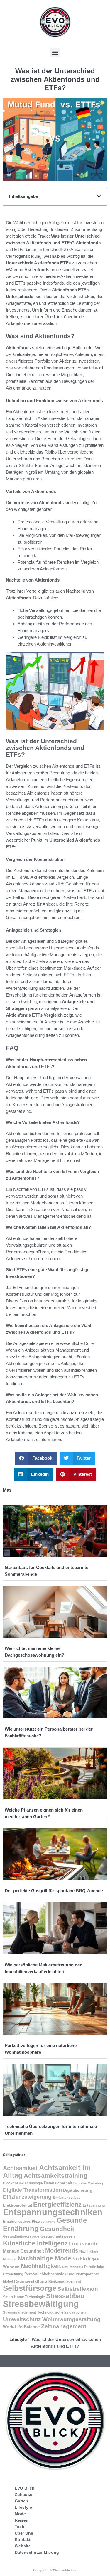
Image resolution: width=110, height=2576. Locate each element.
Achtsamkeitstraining (56, 2175)
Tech (20, 2527)
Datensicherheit (58, 2183)
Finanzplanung (44, 2222)
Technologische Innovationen (61, 2312)
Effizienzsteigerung (27, 2197)
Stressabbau (65, 2296)
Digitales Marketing (88, 2183)
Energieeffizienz (57, 2204)
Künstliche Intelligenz (35, 2243)
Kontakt (23, 2539)
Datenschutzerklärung (37, 2552)
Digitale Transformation (32, 2190)
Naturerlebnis (73, 2267)
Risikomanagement (65, 2281)
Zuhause (23, 2494)
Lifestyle (18, 2339)
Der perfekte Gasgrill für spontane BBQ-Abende (54, 1891)
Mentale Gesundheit (23, 2251)
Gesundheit (57, 2229)
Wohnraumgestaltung (71, 2319)
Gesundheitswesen (58, 2236)
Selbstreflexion (78, 2289)
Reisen (22, 2520)
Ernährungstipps (17, 2222)
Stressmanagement (20, 2312)
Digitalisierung (78, 2190)
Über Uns (24, 2533)
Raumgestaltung (31, 2281)
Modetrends (62, 2250)
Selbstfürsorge (30, 2288)
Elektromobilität (17, 2205)
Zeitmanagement (64, 2326)
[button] (55, 52)
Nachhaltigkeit (41, 2266)
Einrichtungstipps (66, 2198)
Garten (21, 2501)
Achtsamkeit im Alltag (47, 2171)
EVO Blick (24, 2488)
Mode (20, 2514)
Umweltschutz (22, 2319)
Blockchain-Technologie (23, 2183)
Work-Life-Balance (21, 2327)
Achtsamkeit (20, 2168)
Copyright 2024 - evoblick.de (55, 2570)
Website (23, 2546)
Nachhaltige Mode (44, 2258)
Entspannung (94, 2205)
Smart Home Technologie (24, 2297)
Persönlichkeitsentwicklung (49, 2274)
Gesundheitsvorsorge (21, 2236)
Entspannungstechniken (53, 2212)
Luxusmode (84, 2244)
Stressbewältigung (41, 2304)
